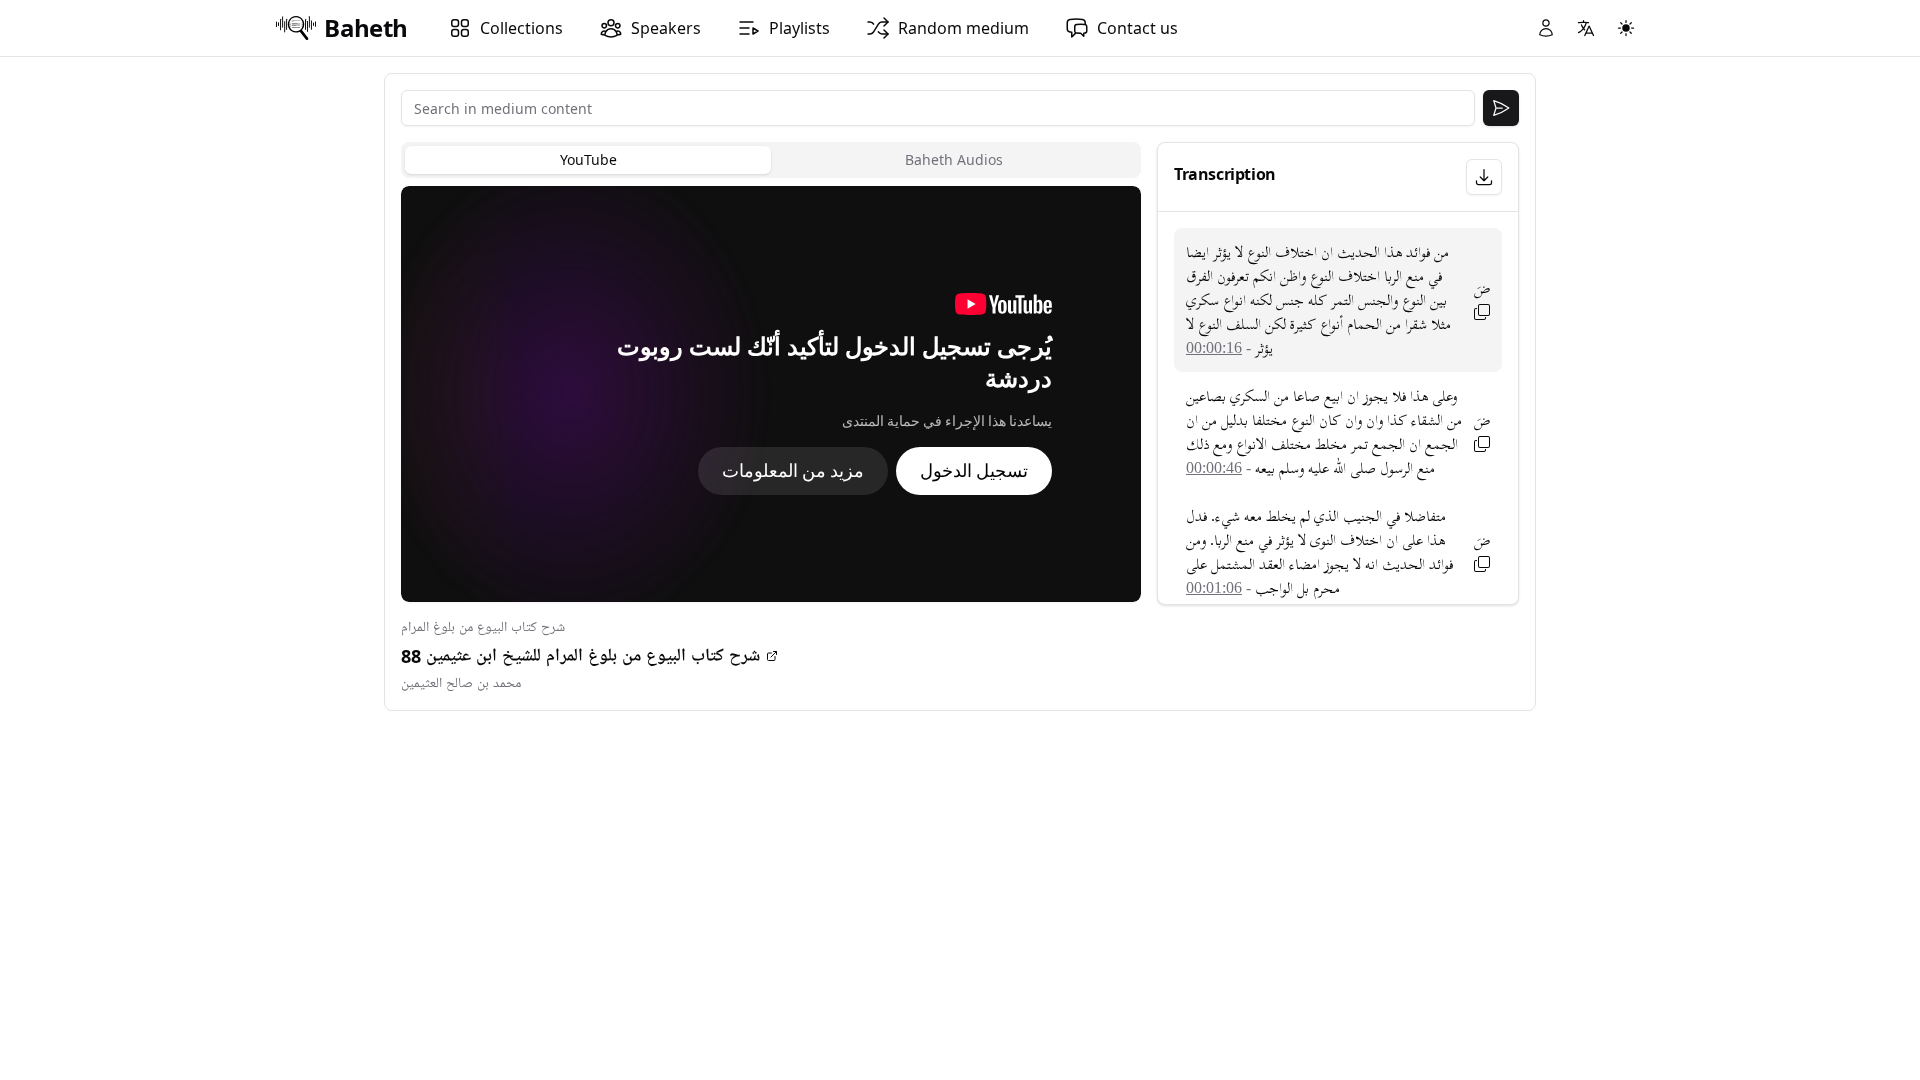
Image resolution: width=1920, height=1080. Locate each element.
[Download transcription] (1484, 177)
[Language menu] (1586, 28)
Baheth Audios (954, 159)
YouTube (588, 159)
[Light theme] (1626, 28)
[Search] (1501, 108)
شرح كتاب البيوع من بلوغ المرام (483, 627)
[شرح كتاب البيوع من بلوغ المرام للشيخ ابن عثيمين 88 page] (772, 656)
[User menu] (1546, 28)
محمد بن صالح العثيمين (461, 683)
